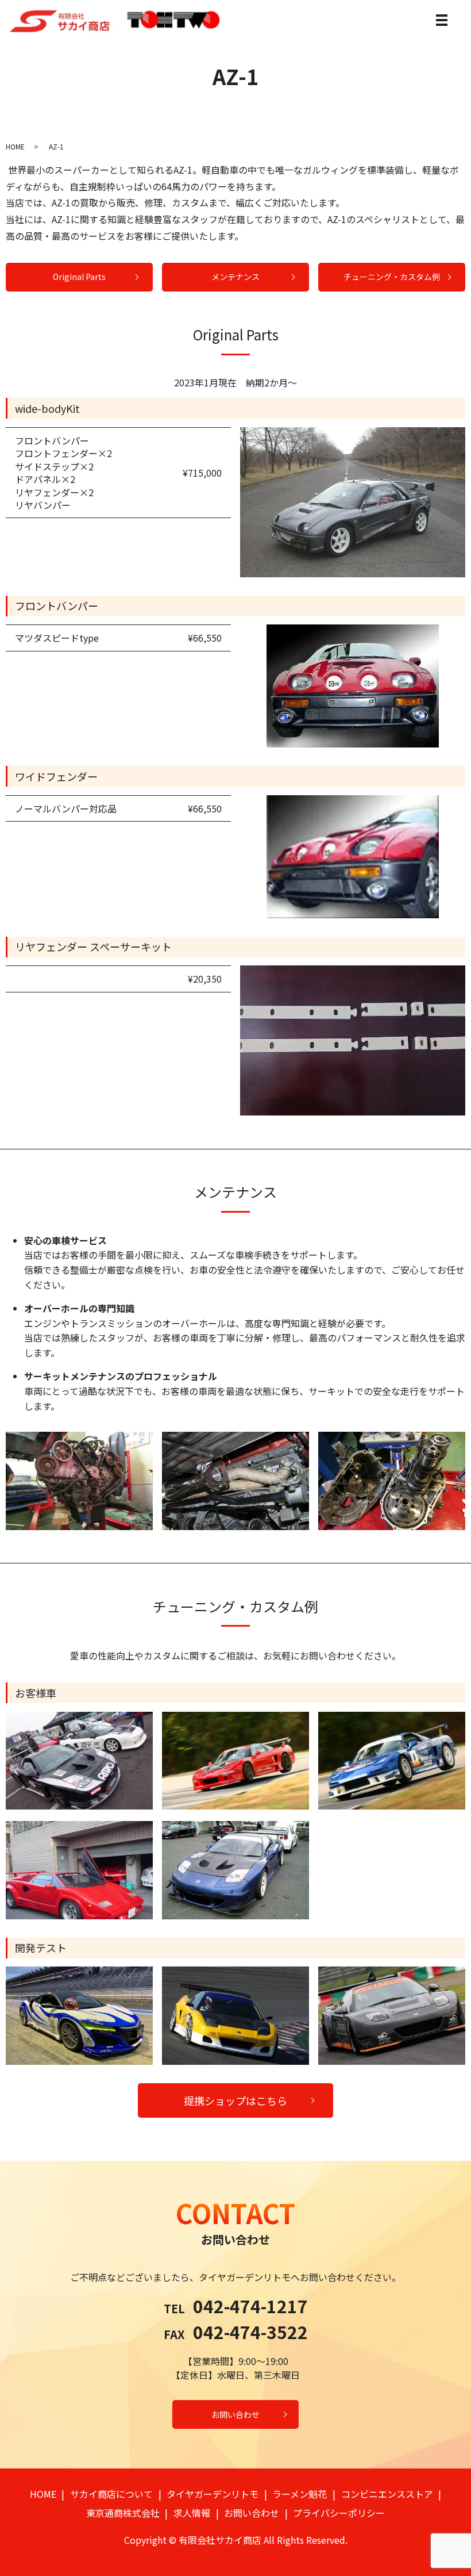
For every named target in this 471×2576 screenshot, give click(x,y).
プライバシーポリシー (339, 2513)
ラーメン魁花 (300, 2494)
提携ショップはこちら (235, 2100)
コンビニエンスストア (387, 2494)
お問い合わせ (235, 2414)
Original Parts (79, 277)
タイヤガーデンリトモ (213, 2494)
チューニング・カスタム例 (392, 277)
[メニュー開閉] (442, 20)
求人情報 (192, 2513)
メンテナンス (235, 277)
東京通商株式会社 (123, 2513)
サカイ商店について (111, 2494)
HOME (15, 146)
